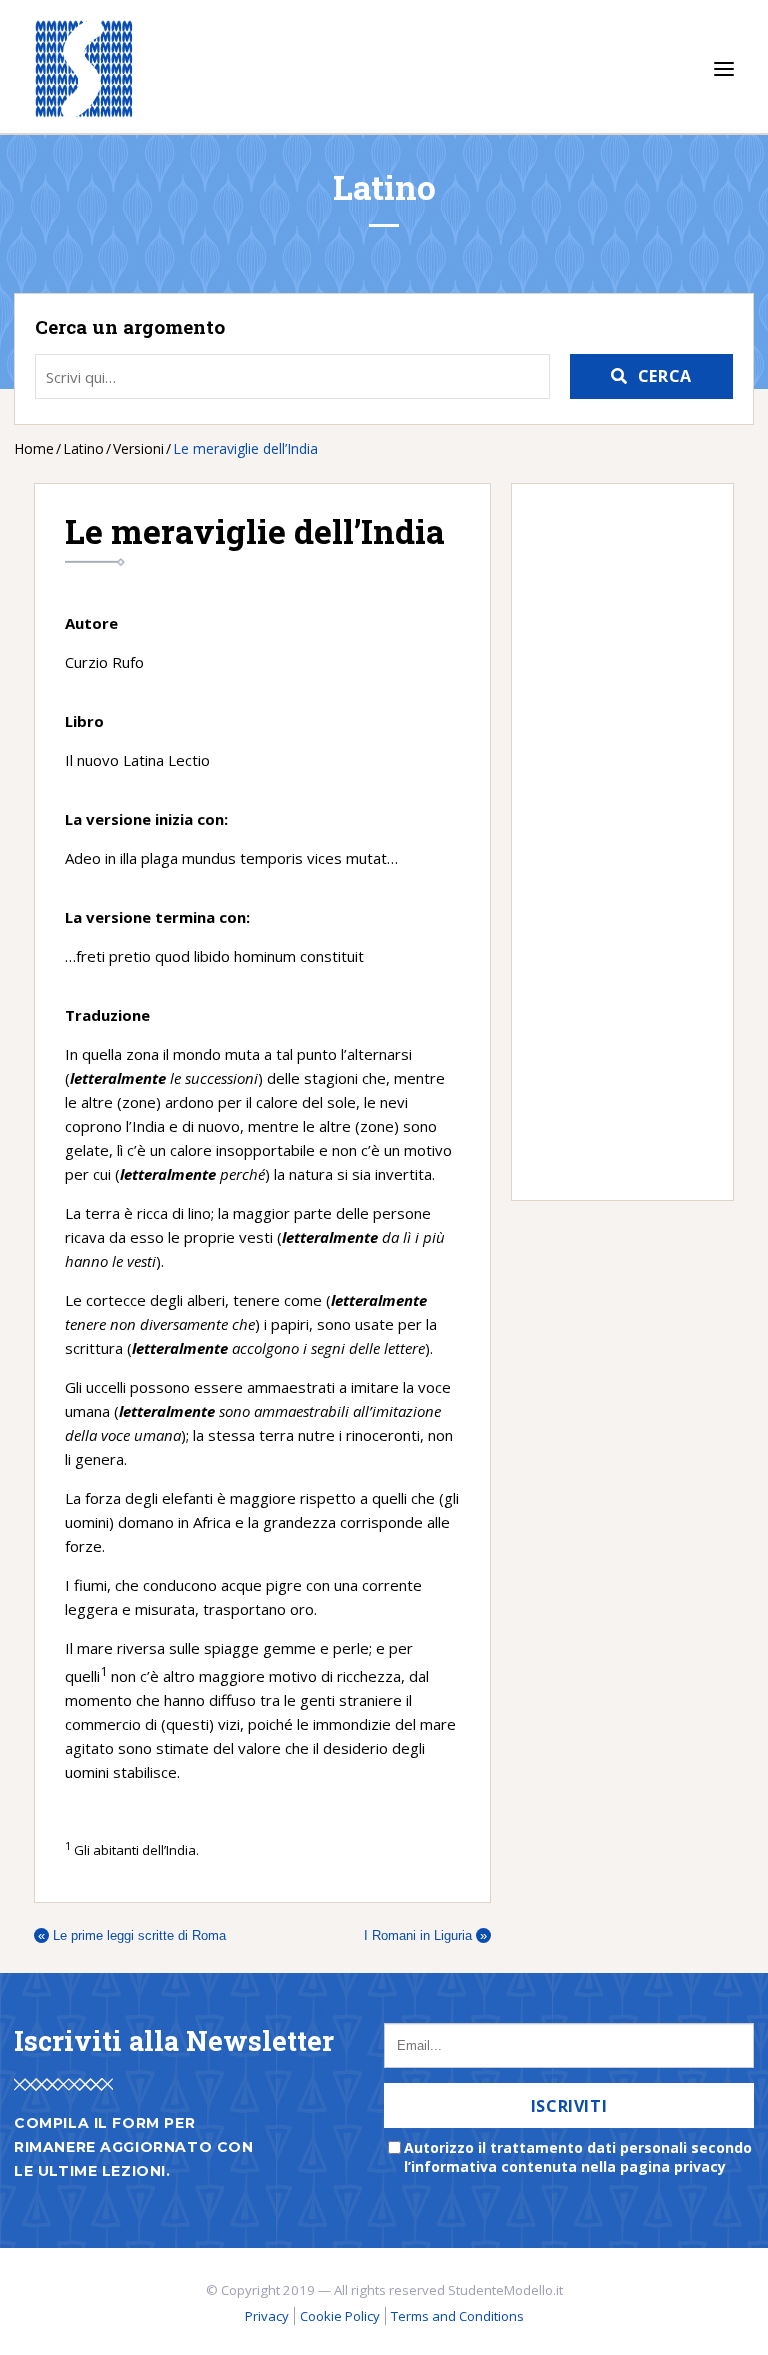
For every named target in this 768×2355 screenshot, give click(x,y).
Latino (83, 448)
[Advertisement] (612, 842)
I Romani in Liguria (425, 1935)
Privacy (267, 2316)
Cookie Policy (340, 2316)
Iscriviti (569, 2106)
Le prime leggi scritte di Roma (132, 1935)
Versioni (138, 448)
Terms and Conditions (457, 2316)
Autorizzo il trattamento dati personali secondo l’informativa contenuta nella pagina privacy (578, 2157)
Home (34, 448)
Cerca (665, 376)
